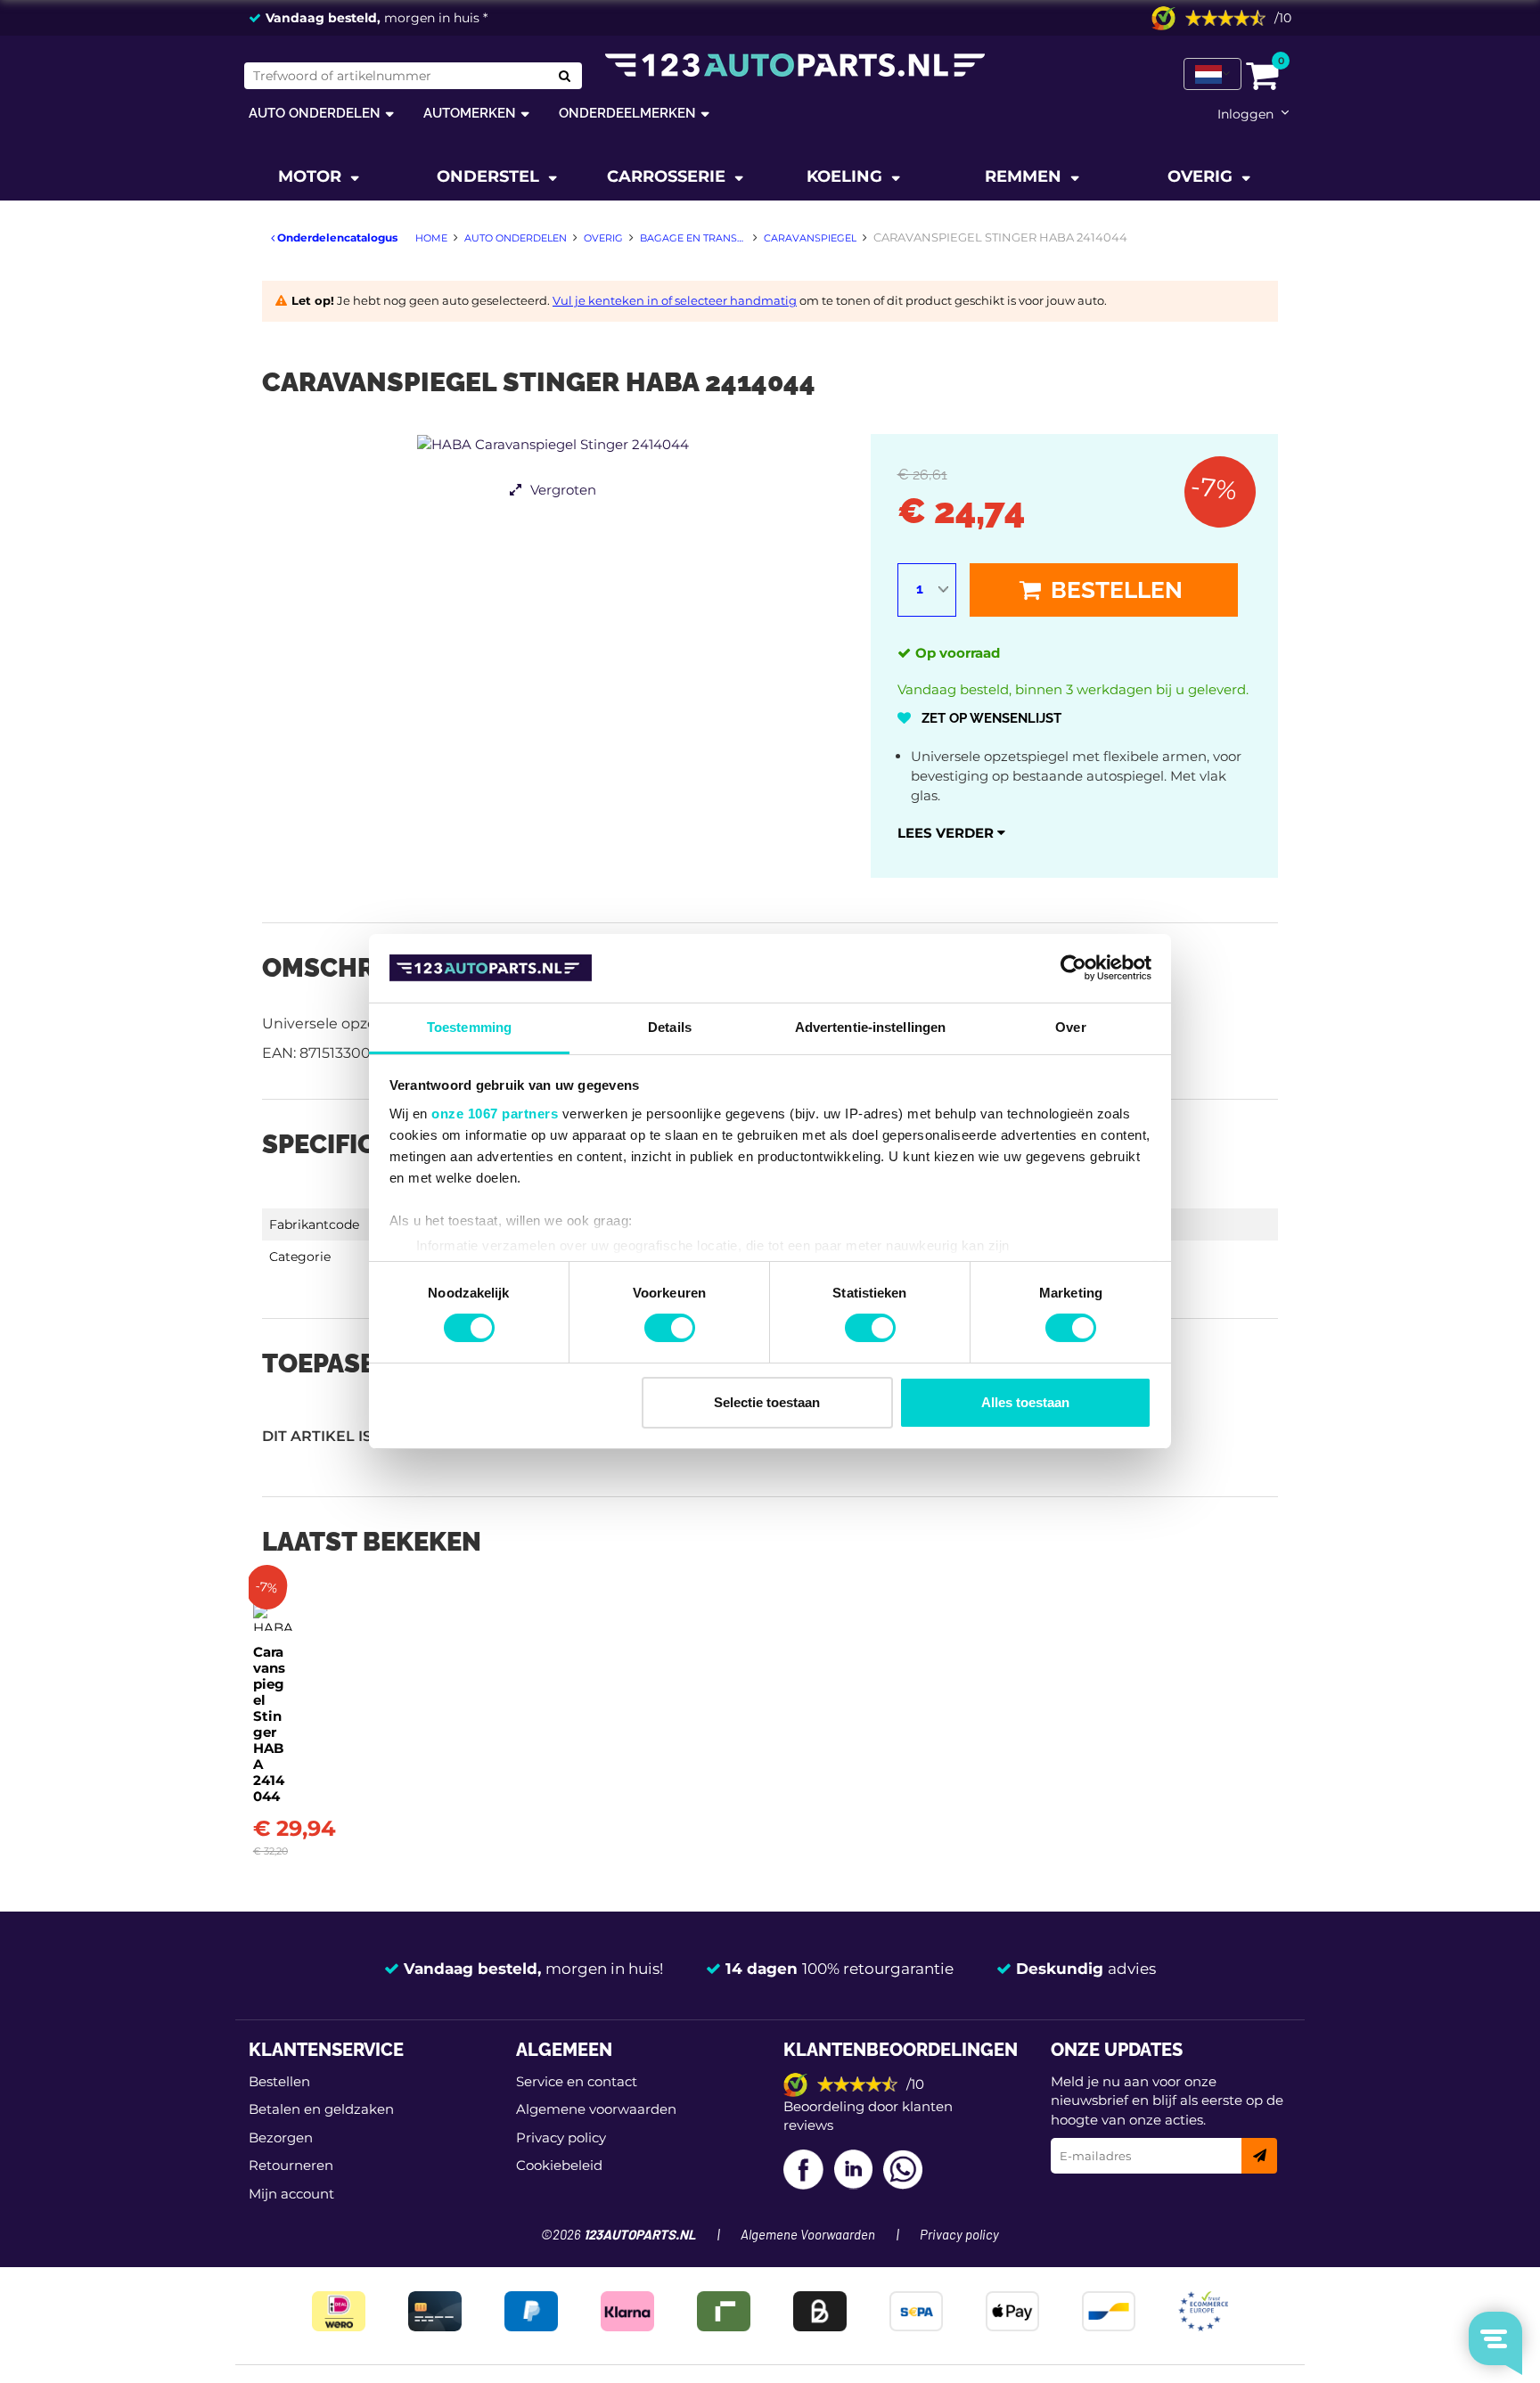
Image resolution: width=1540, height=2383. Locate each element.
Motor (312, 176)
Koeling (847, 176)
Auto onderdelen (315, 113)
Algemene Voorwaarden (808, 2236)
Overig (1202, 176)
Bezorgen (281, 2137)
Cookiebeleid (559, 2165)
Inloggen (1245, 114)
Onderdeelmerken (627, 113)
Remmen (1025, 176)
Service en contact (577, 2081)
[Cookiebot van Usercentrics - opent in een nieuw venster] (1073, 968)
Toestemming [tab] (469, 1027)
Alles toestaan (1025, 1402)
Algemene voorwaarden (596, 2109)
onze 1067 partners (495, 1114)
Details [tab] (670, 1027)
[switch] (670, 1328)
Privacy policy (561, 2137)
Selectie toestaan (767, 1402)
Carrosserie (668, 176)
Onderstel (490, 176)
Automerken (470, 113)
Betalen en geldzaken (321, 2109)
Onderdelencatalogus (336, 237)
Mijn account (291, 2194)
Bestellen (1114, 590)
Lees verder (947, 833)
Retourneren (291, 2165)
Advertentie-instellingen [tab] (870, 1027)
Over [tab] (1070, 1027)
